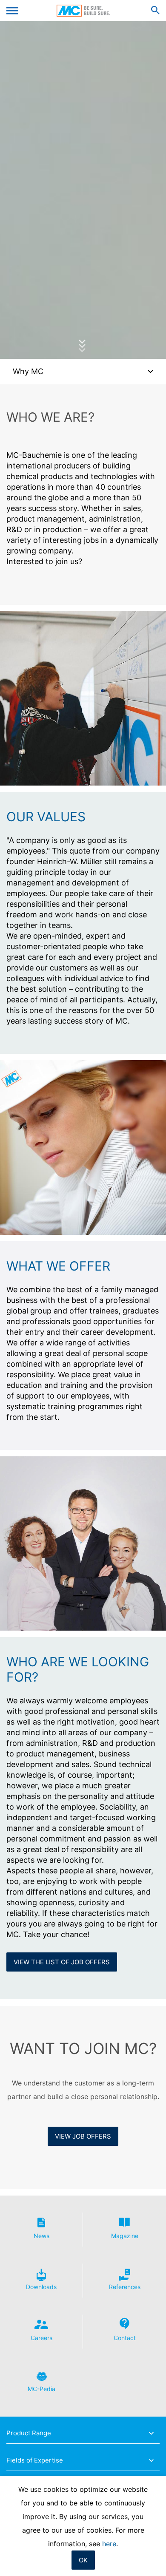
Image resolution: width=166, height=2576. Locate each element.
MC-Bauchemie (83, 11)
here (109, 2544)
